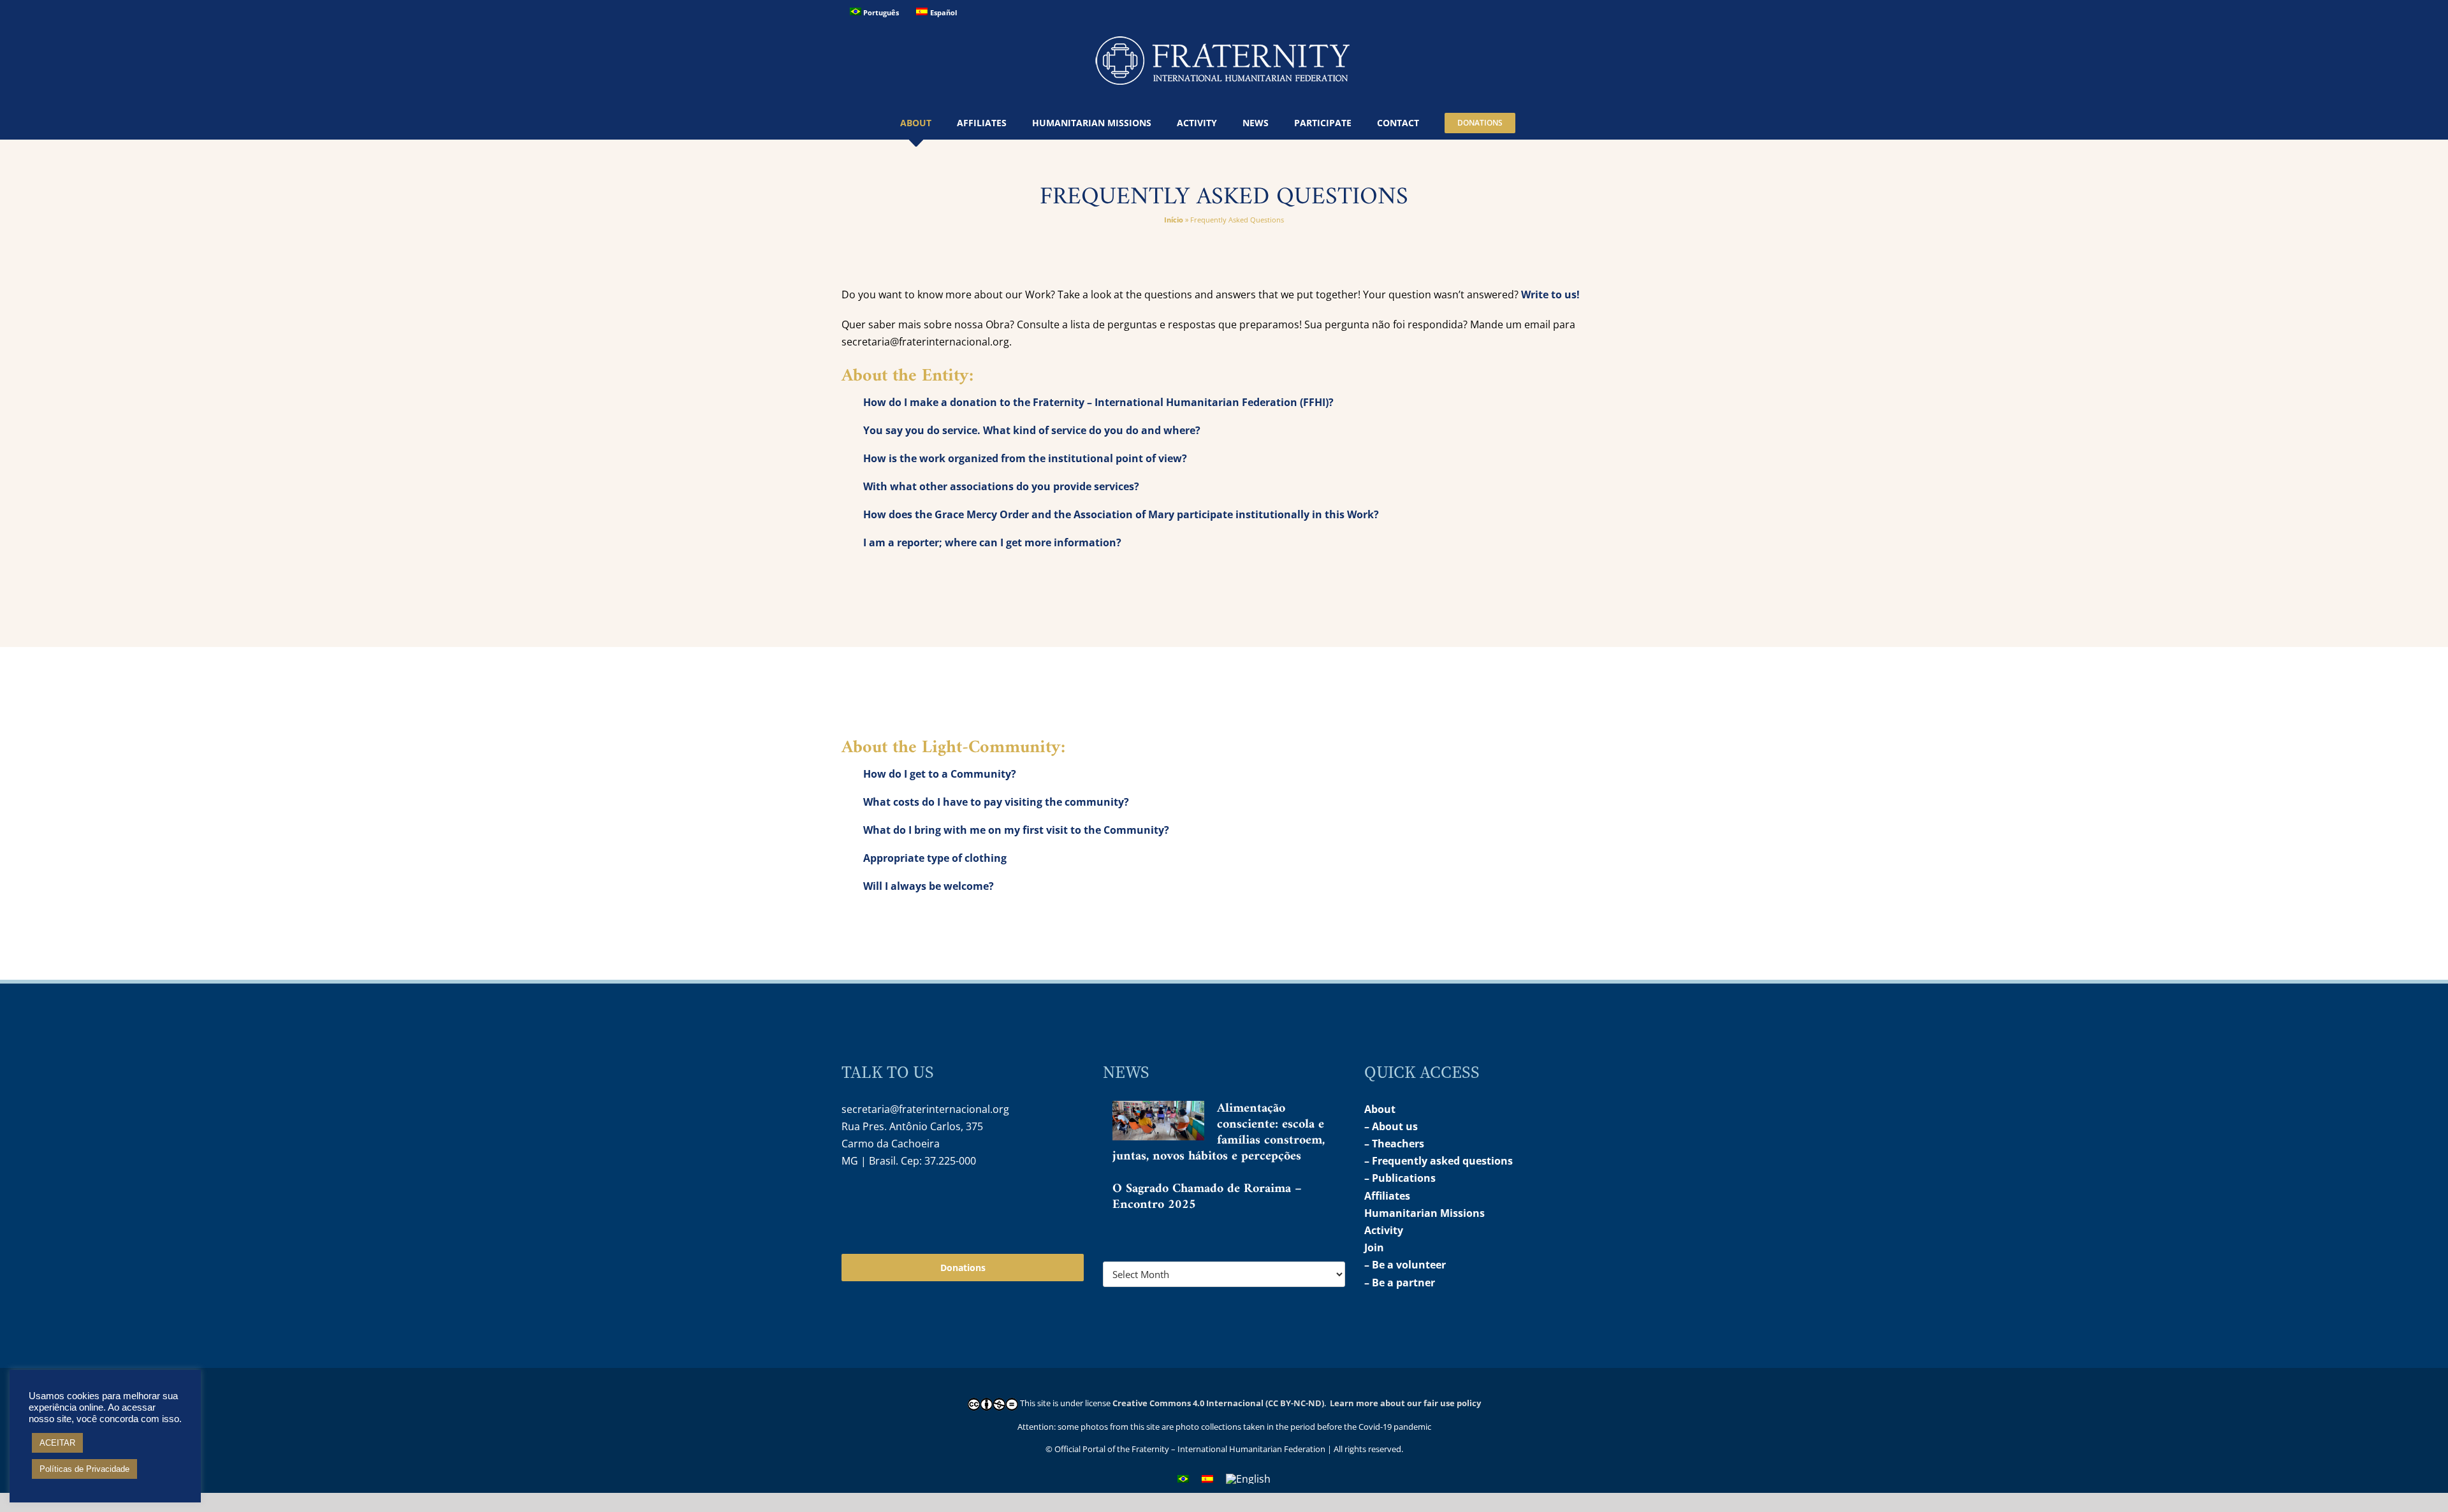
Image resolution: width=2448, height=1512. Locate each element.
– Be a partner (1400, 1283)
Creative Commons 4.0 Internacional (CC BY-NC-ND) (1218, 1403)
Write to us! (1550, 294)
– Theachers (1394, 1144)
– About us (1391, 1126)
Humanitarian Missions (1424, 1213)
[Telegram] (905, 1202)
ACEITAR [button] (57, 1443)
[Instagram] (850, 1202)
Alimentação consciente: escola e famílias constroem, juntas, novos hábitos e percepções (1219, 1133)
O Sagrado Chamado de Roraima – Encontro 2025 (1207, 1197)
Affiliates (1387, 1196)
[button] (1544, 123)
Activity (1384, 1230)
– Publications (1400, 1178)
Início (1174, 220)
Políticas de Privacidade (84, 1469)
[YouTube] (878, 1202)
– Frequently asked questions (1439, 1161)
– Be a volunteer (1405, 1265)
